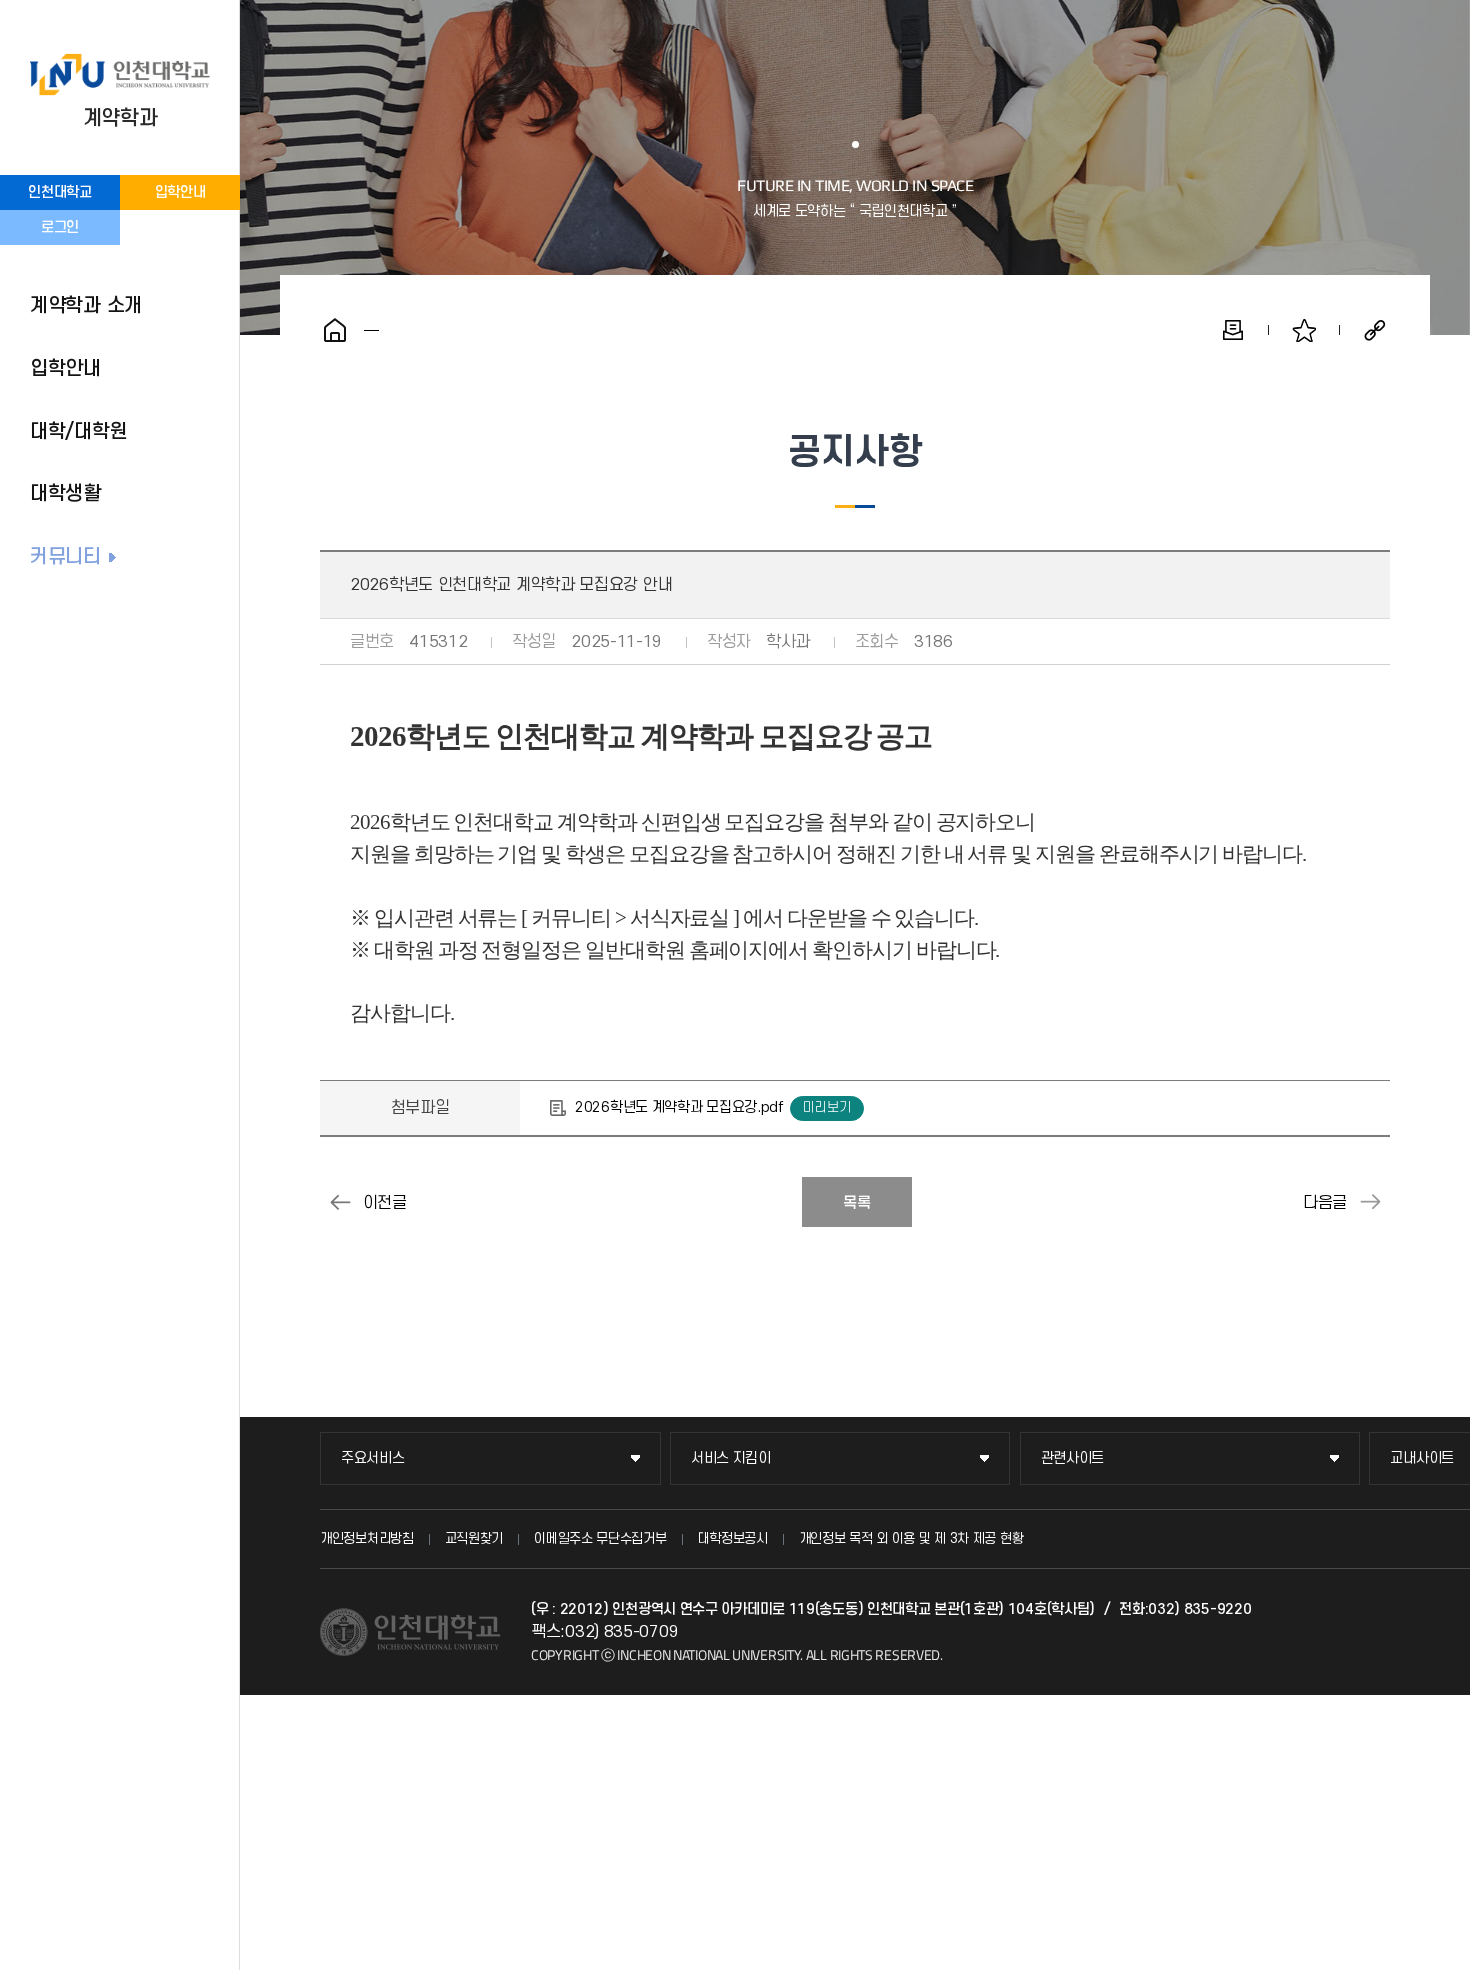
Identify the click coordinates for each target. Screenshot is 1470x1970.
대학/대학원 (78, 432)
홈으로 (335, 330)
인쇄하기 (1233, 330)
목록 (857, 1203)
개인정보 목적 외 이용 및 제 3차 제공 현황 (911, 1538)
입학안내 (180, 192)
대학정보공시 (733, 1538)
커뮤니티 (65, 557)
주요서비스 (373, 1458)
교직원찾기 (474, 1538)
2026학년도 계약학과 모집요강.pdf (679, 1107)
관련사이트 (1073, 1458)
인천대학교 (60, 192)
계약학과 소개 (86, 306)
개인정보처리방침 (367, 1538)
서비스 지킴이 (731, 1458)
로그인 (60, 227)
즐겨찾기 (1304, 330)
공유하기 (1375, 330)
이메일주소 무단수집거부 (600, 1538)
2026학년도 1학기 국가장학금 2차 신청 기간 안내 (1370, 1202)
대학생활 (65, 494)
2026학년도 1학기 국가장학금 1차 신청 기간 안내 (340, 1202)
